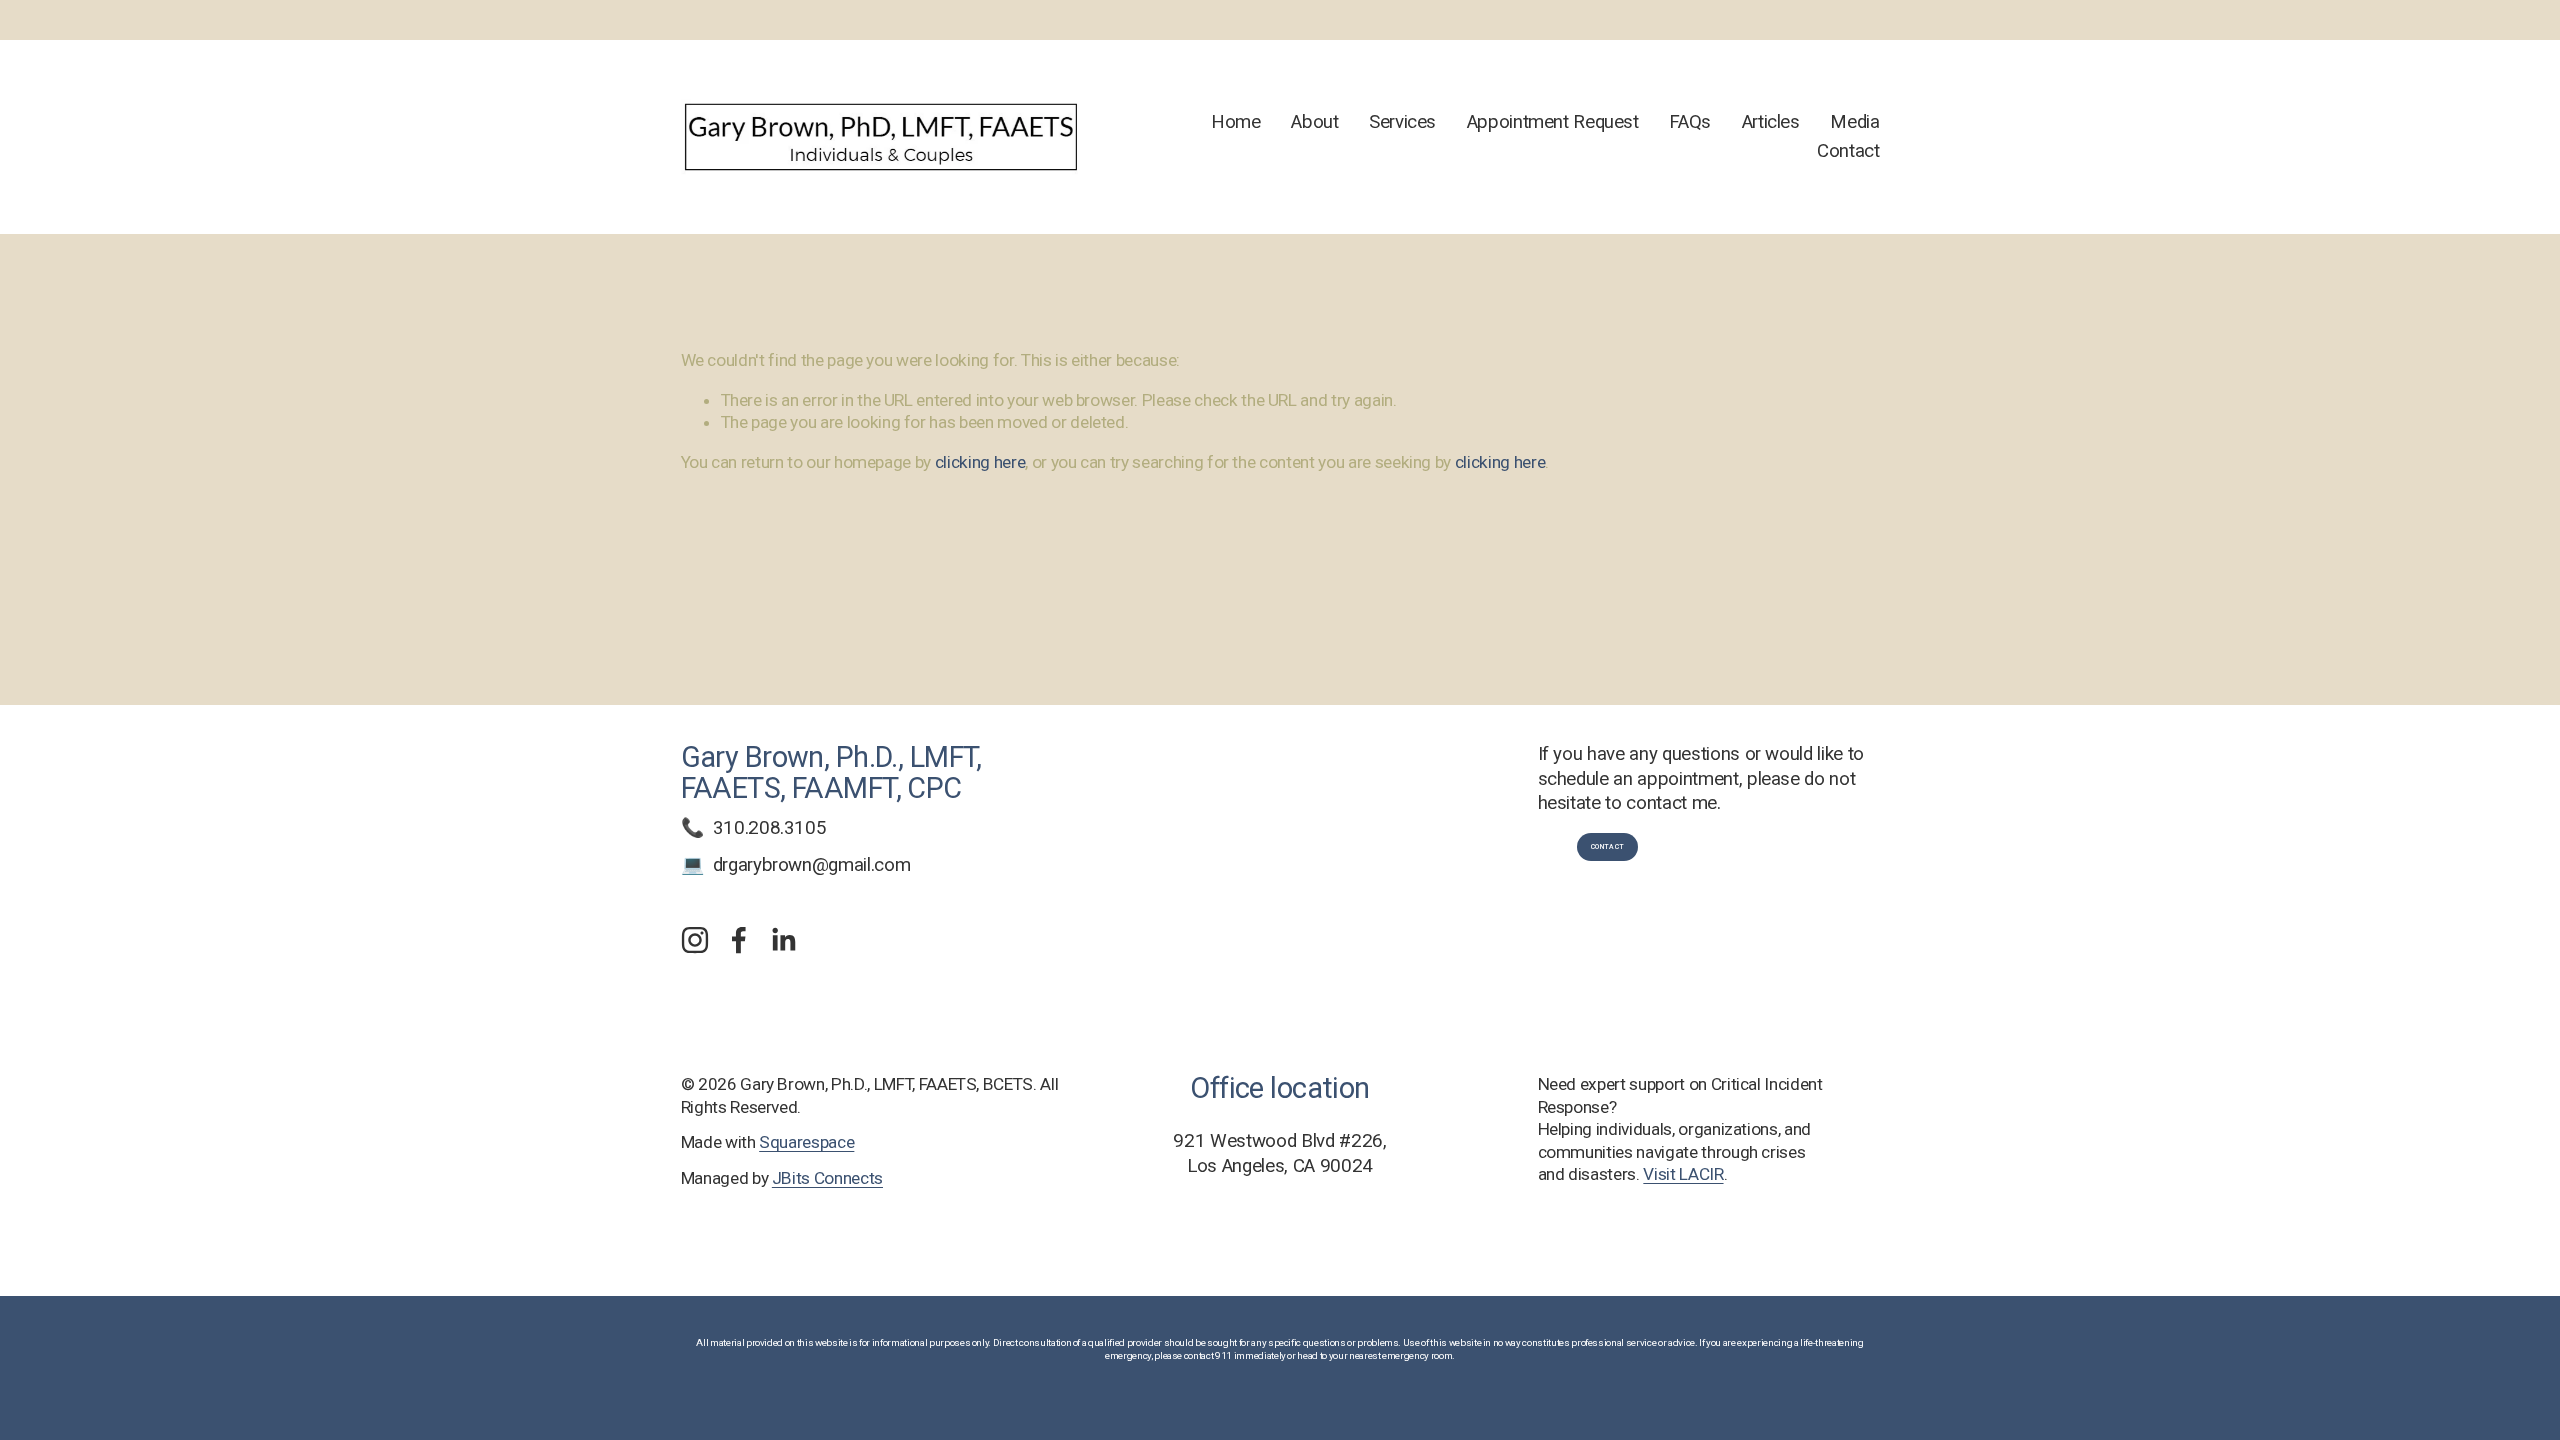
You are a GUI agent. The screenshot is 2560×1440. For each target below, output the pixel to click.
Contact (1848, 151)
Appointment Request (1553, 122)
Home (1236, 122)
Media (1854, 122)
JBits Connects (827, 1178)
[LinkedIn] (783, 940)
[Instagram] (695, 940)
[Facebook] (739, 940)
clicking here (980, 462)
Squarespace (806, 1142)
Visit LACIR (1683, 1174)
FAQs (1690, 122)
